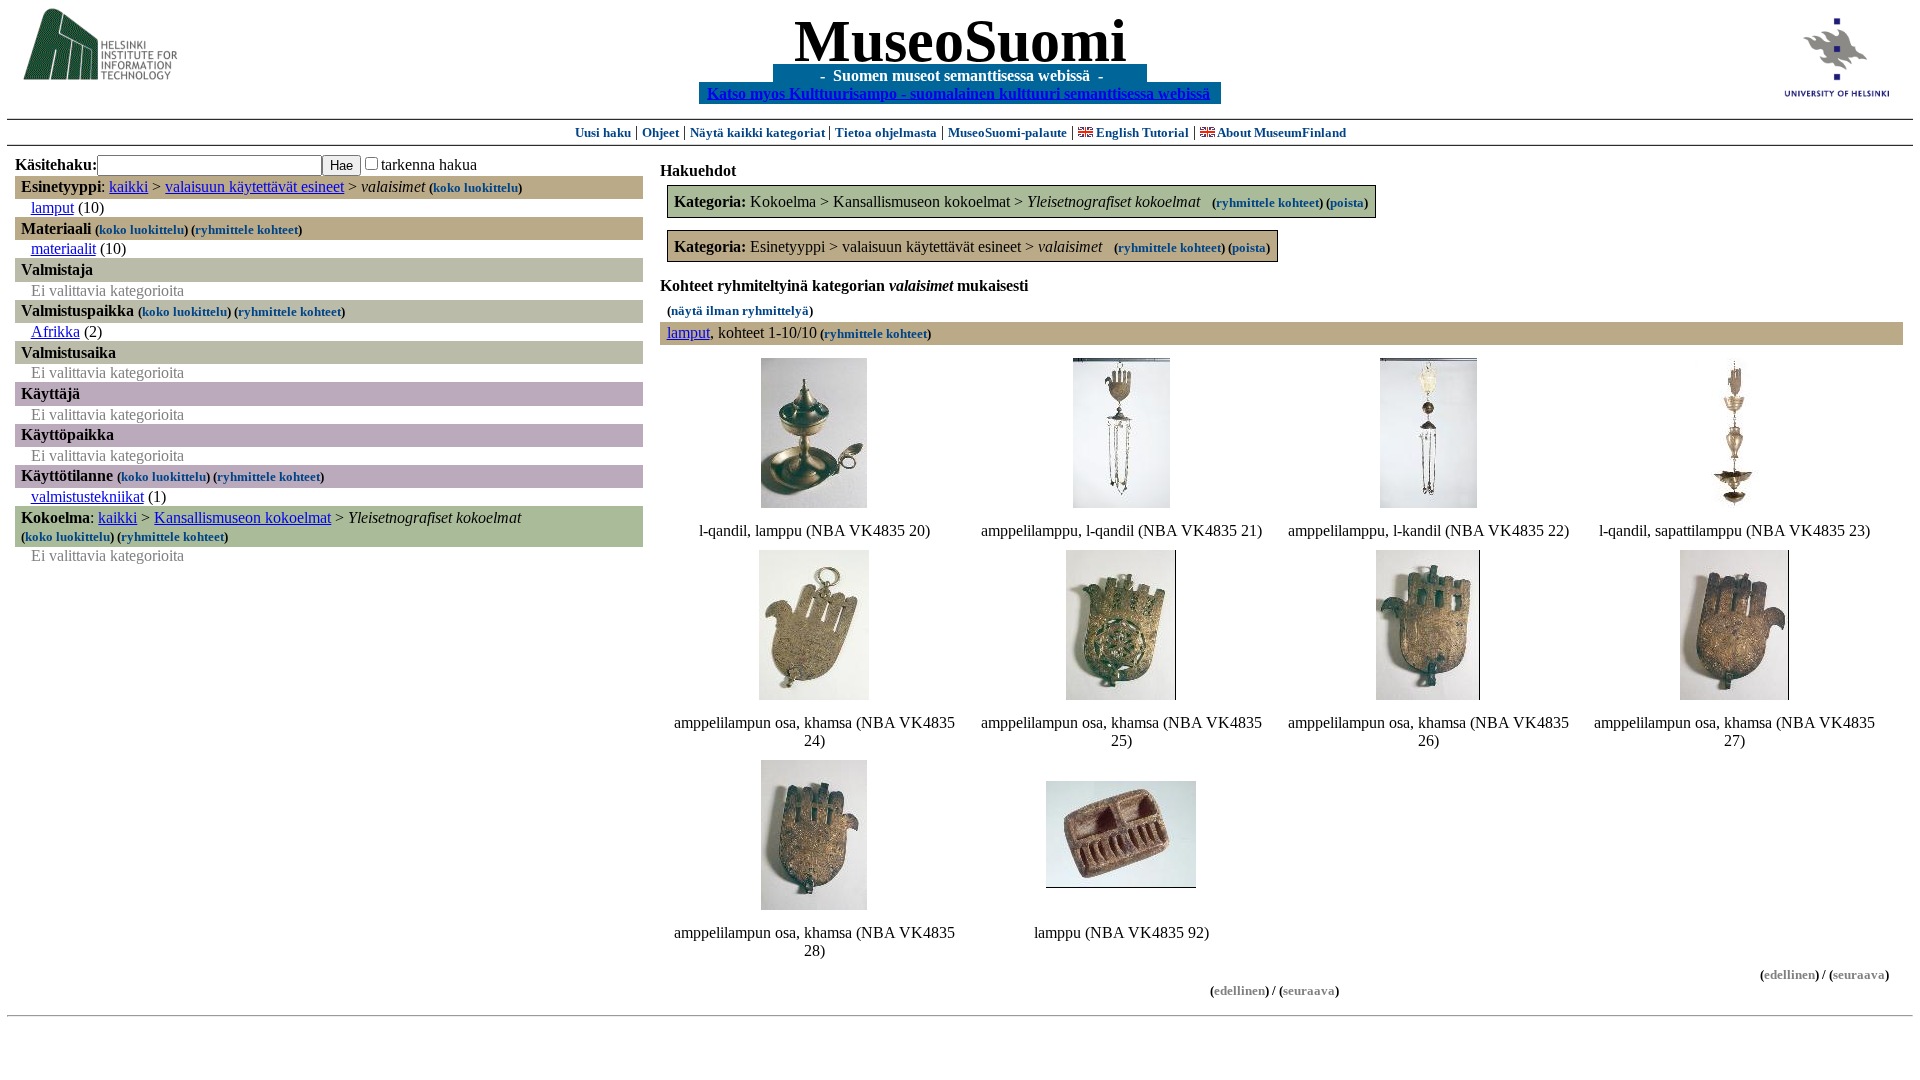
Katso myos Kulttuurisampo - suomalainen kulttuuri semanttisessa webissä (958, 92)
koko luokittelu (475, 187)
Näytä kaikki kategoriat (759, 132)
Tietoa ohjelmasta (886, 132)
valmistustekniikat (87, 496)
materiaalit (63, 248)
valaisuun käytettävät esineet (254, 186)
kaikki (128, 186)
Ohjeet (660, 132)
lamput (52, 207)
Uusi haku (603, 132)
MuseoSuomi (960, 41)
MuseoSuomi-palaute (1007, 132)
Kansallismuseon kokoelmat (242, 517)
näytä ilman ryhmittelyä (740, 310)
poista (1347, 202)
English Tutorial (1141, 132)
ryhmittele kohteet (246, 229)
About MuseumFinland (1280, 132)
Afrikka (55, 331)
